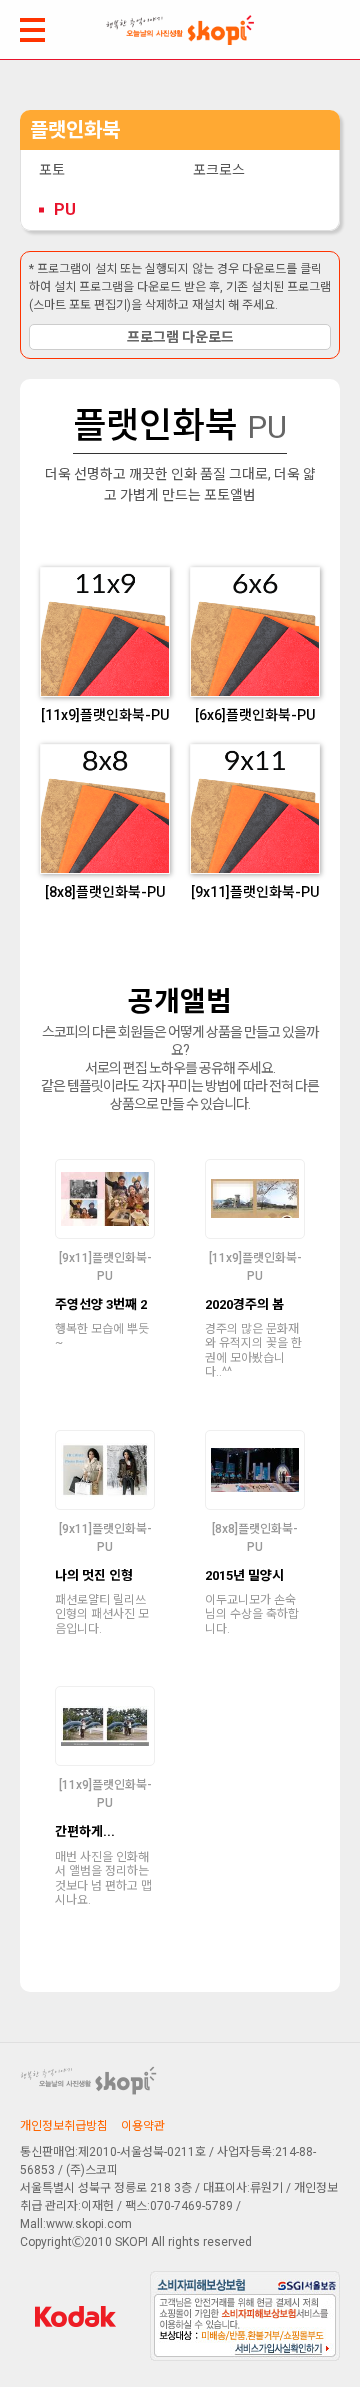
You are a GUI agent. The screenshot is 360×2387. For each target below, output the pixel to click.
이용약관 (143, 2126)
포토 (52, 170)
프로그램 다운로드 (180, 337)
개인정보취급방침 (64, 2126)
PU (65, 209)
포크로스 (219, 170)
